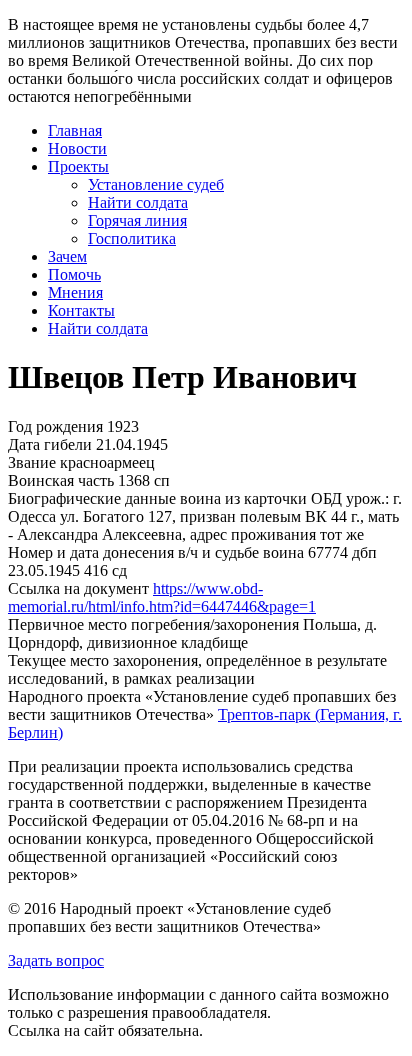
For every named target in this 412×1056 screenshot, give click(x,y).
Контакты (81, 310)
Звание (32, 462)
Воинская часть (61, 480)
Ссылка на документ (78, 588)
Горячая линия (137, 220)
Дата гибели (50, 444)
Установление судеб (156, 184)
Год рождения (55, 426)
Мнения (75, 292)
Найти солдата (138, 202)
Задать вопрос (56, 960)
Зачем (67, 256)
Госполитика (132, 238)
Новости (77, 148)
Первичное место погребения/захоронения (153, 624)
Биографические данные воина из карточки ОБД (175, 498)
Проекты (78, 166)
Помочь (74, 274)
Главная (75, 130)
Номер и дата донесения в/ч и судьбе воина (156, 552)
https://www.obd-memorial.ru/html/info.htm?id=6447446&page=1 (162, 597)
